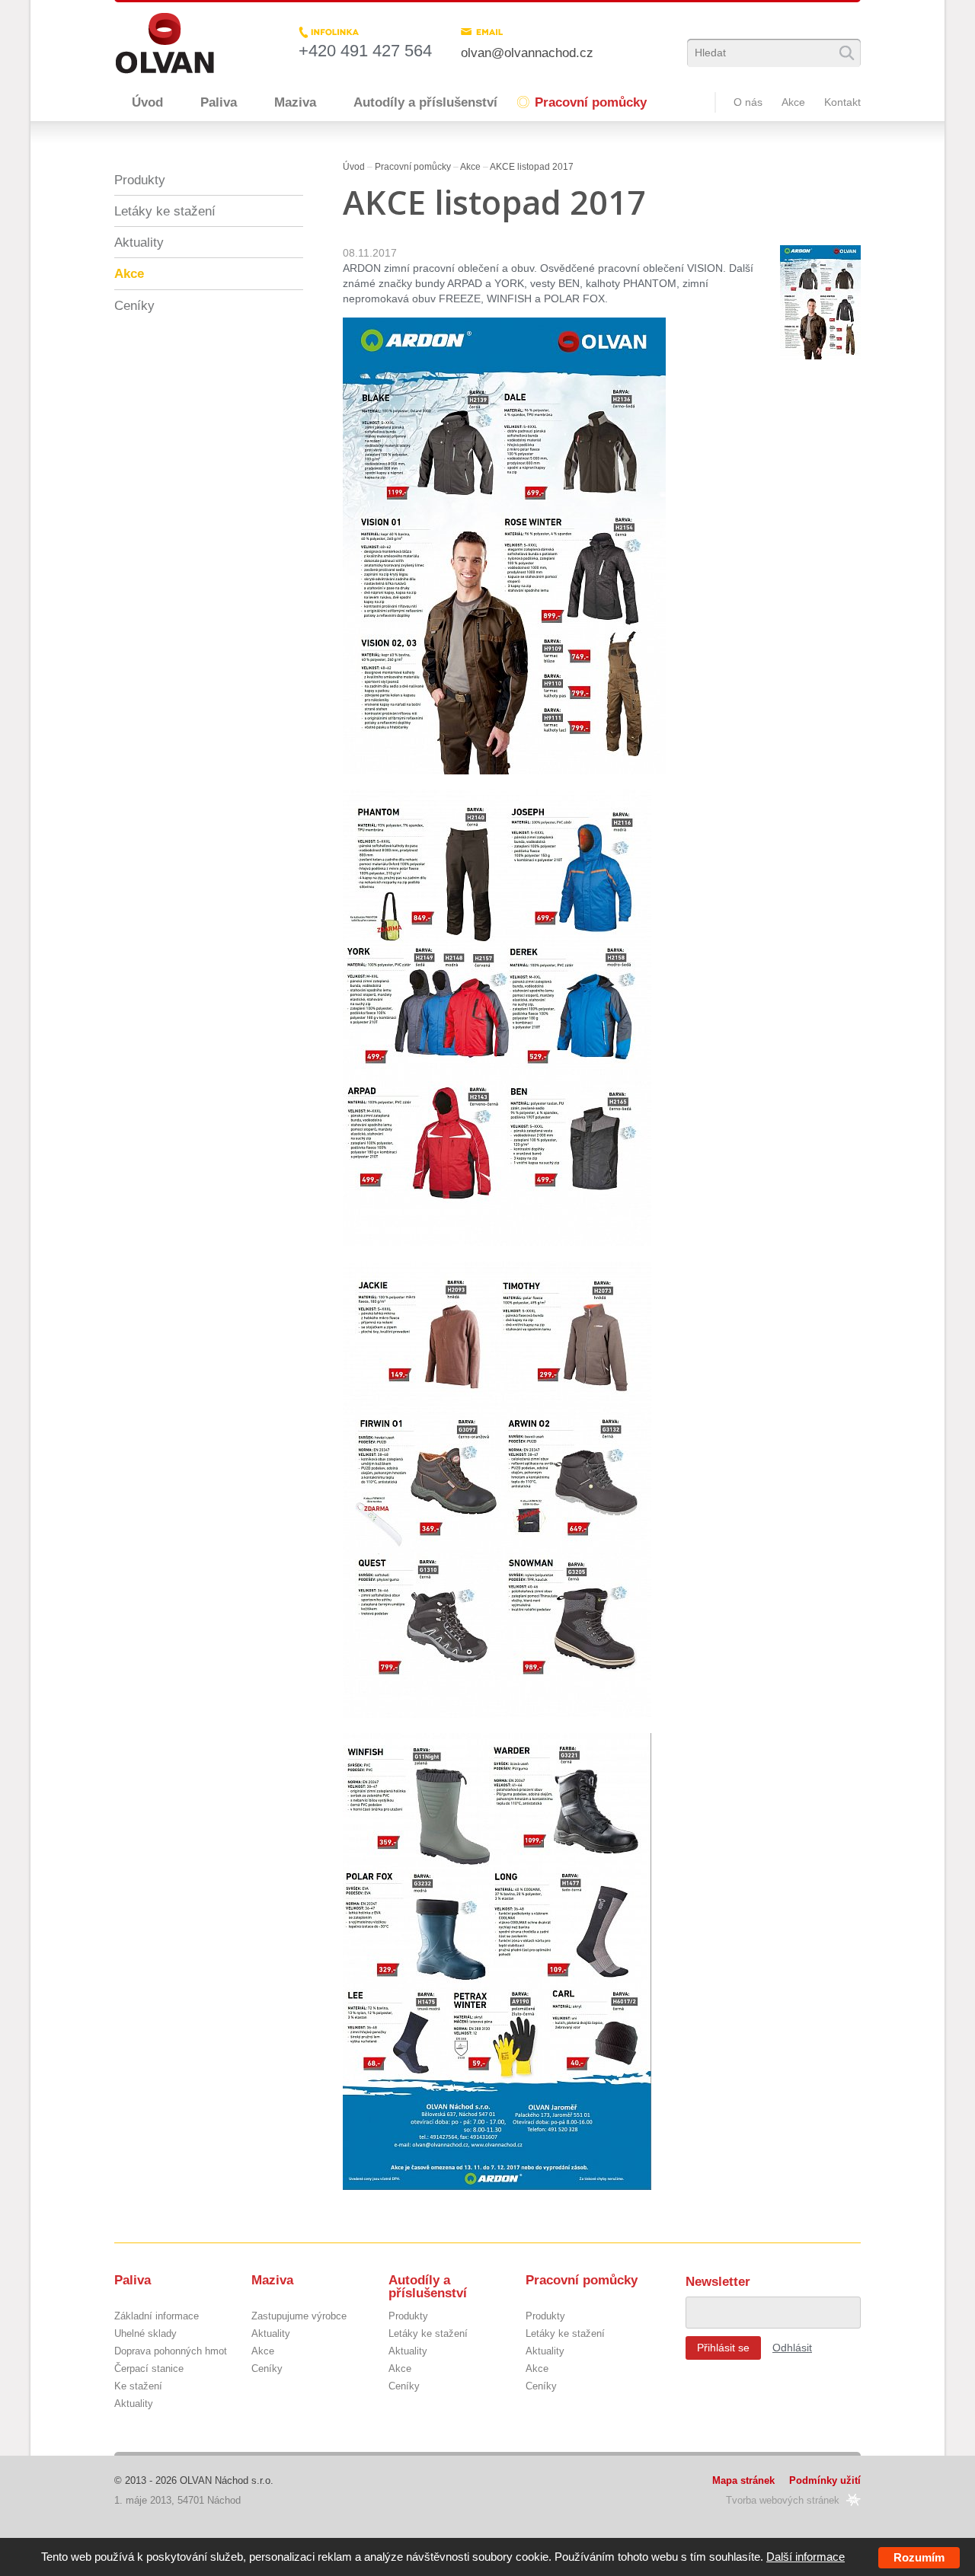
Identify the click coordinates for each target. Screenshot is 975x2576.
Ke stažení (138, 2387)
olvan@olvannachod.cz (527, 53)
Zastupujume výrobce (299, 2317)
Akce (793, 102)
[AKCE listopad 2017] (820, 304)
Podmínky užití (825, 2480)
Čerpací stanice (149, 2369)
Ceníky (134, 305)
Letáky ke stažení (165, 211)
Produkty (140, 180)
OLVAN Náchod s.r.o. (227, 2480)
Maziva (295, 102)
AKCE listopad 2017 (532, 167)
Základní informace (157, 2317)
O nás (748, 102)
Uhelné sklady (145, 2334)
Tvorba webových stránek (783, 2500)
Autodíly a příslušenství (425, 102)
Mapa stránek (743, 2480)
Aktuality (139, 242)
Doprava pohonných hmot (171, 2352)
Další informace (806, 2557)
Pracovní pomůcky (591, 102)
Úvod (147, 102)
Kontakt (842, 102)
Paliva (219, 102)
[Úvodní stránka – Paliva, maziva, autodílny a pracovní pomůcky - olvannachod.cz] (165, 43)
